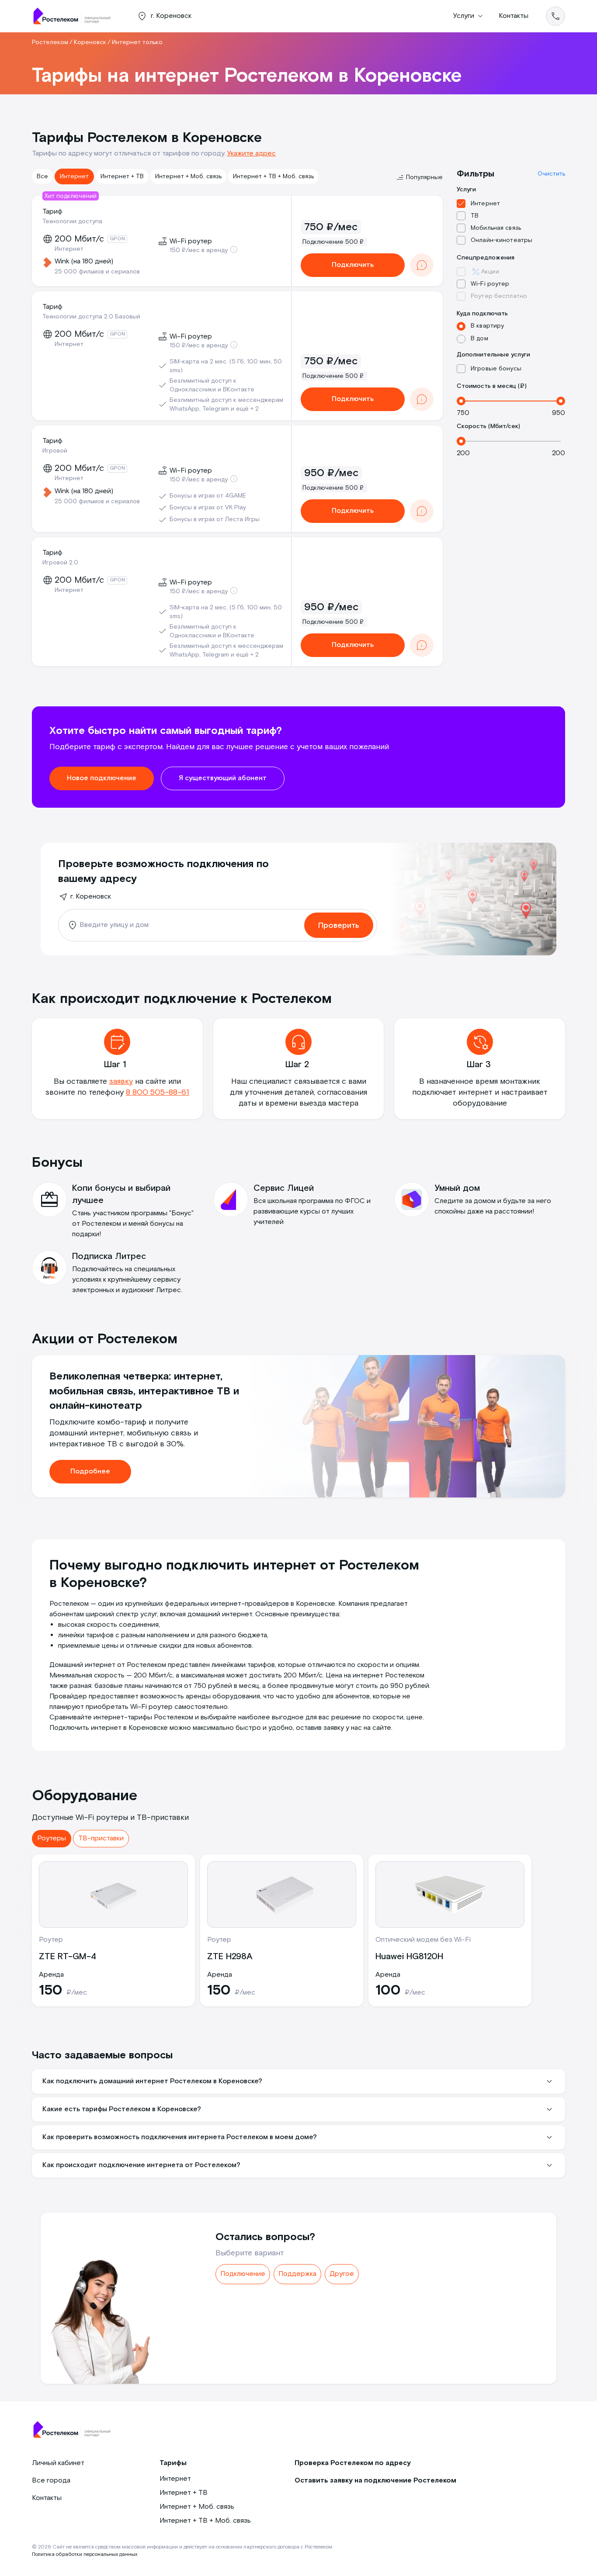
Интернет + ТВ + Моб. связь (273, 176)
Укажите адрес (252, 154)
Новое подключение (102, 778)
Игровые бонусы (496, 369)
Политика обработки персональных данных (85, 2554)
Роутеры (52, 1838)
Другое (342, 2274)
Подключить (353, 265)
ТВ (475, 216)
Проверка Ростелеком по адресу (353, 2463)
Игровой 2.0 (60, 563)
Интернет (74, 176)
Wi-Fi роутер (490, 284)
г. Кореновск (91, 897)
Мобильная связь (496, 228)
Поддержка (297, 2274)
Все (42, 176)
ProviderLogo (76, 16)
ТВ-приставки (101, 1838)
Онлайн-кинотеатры (502, 240)
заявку (121, 1081)
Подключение (243, 2274)
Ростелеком (50, 42)
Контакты (514, 16)
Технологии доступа (72, 221)
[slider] (461, 401)
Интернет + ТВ (122, 176)
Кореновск (90, 42)
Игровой (55, 451)
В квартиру (487, 326)
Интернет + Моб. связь (188, 176)
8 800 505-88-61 (158, 1092)
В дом (479, 339)
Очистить (551, 174)
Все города (51, 2481)
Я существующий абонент (223, 778)
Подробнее (90, 1471)
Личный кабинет (58, 2463)
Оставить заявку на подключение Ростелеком (375, 2481)
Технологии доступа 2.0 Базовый (91, 317)
